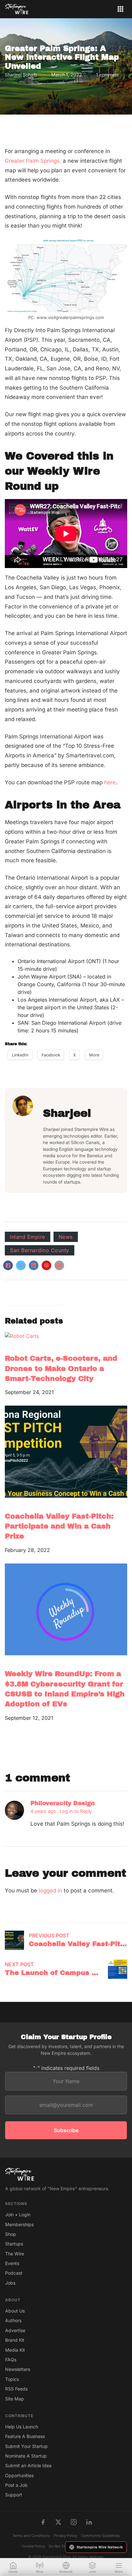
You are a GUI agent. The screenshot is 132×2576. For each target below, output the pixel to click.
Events (12, 2263)
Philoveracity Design (63, 1803)
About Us (15, 2311)
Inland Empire (28, 1237)
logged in (50, 1891)
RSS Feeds (16, 2389)
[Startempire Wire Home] (17, 9)
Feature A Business (25, 2436)
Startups (14, 2244)
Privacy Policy (66, 2536)
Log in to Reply (76, 1811)
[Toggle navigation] (120, 9)
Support (14, 2495)
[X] (21, 1265)
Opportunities (19, 2475)
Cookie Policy (33, 2546)
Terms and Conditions (31, 2536)
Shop (11, 2234)
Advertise (15, 2330)
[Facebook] (8, 1265)
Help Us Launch (22, 2427)
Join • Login (18, 2214)
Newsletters (18, 2369)
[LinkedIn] (34, 1265)
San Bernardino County (40, 1250)
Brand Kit (15, 2340)
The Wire (15, 2254)
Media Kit (15, 2350)
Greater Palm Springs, (33, 161)
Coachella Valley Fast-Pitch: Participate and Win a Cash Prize (59, 1526)
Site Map (15, 2399)
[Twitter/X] (58, 2522)
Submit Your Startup (26, 2446)
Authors (13, 2320)
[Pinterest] (46, 1265)
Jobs (10, 2283)
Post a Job (16, 2485)
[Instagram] (74, 2522)
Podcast (14, 2273)
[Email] (59, 1265)
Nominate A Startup (26, 2456)
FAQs (11, 2360)
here (110, 782)
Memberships (19, 2224)
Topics (12, 2379)
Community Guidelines (100, 2536)
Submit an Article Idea (28, 2465)
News (66, 1237)
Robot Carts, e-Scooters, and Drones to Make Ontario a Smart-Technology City (61, 1368)
